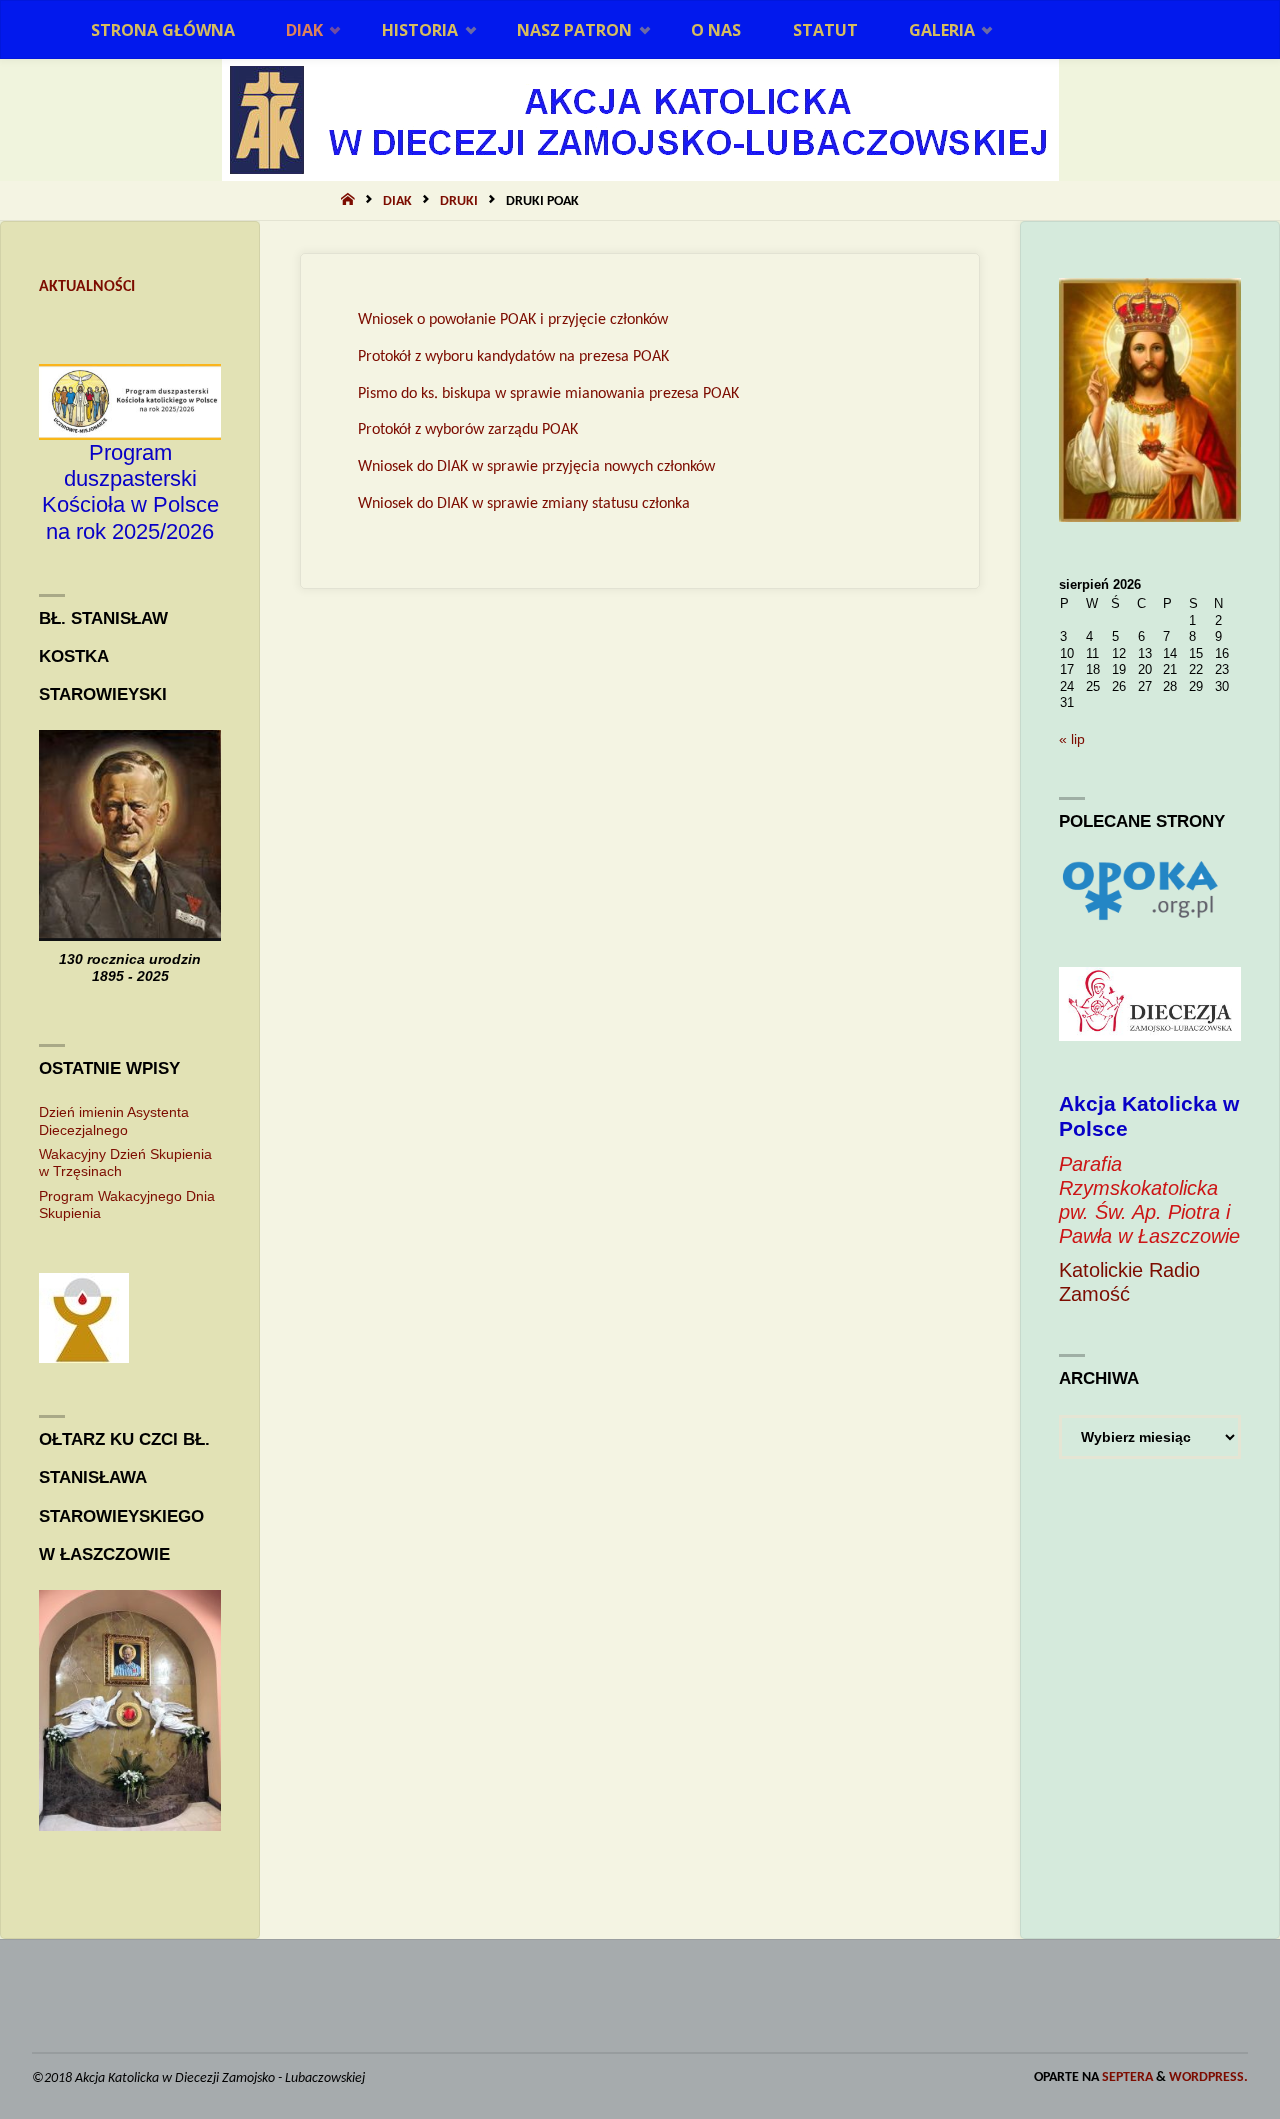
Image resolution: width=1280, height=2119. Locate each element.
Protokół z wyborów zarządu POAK (468, 430)
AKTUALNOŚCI (87, 287)
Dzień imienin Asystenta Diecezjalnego (114, 1120)
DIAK (397, 201)
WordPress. (1208, 2077)
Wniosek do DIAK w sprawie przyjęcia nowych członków (536, 467)
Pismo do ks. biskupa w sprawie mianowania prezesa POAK (548, 394)
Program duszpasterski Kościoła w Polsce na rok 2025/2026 (130, 492)
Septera (1126, 2077)
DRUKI (459, 201)
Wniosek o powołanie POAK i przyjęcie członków (513, 320)
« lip (1072, 739)
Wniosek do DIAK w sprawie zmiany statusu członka (524, 504)
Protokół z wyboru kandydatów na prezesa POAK (513, 357)
